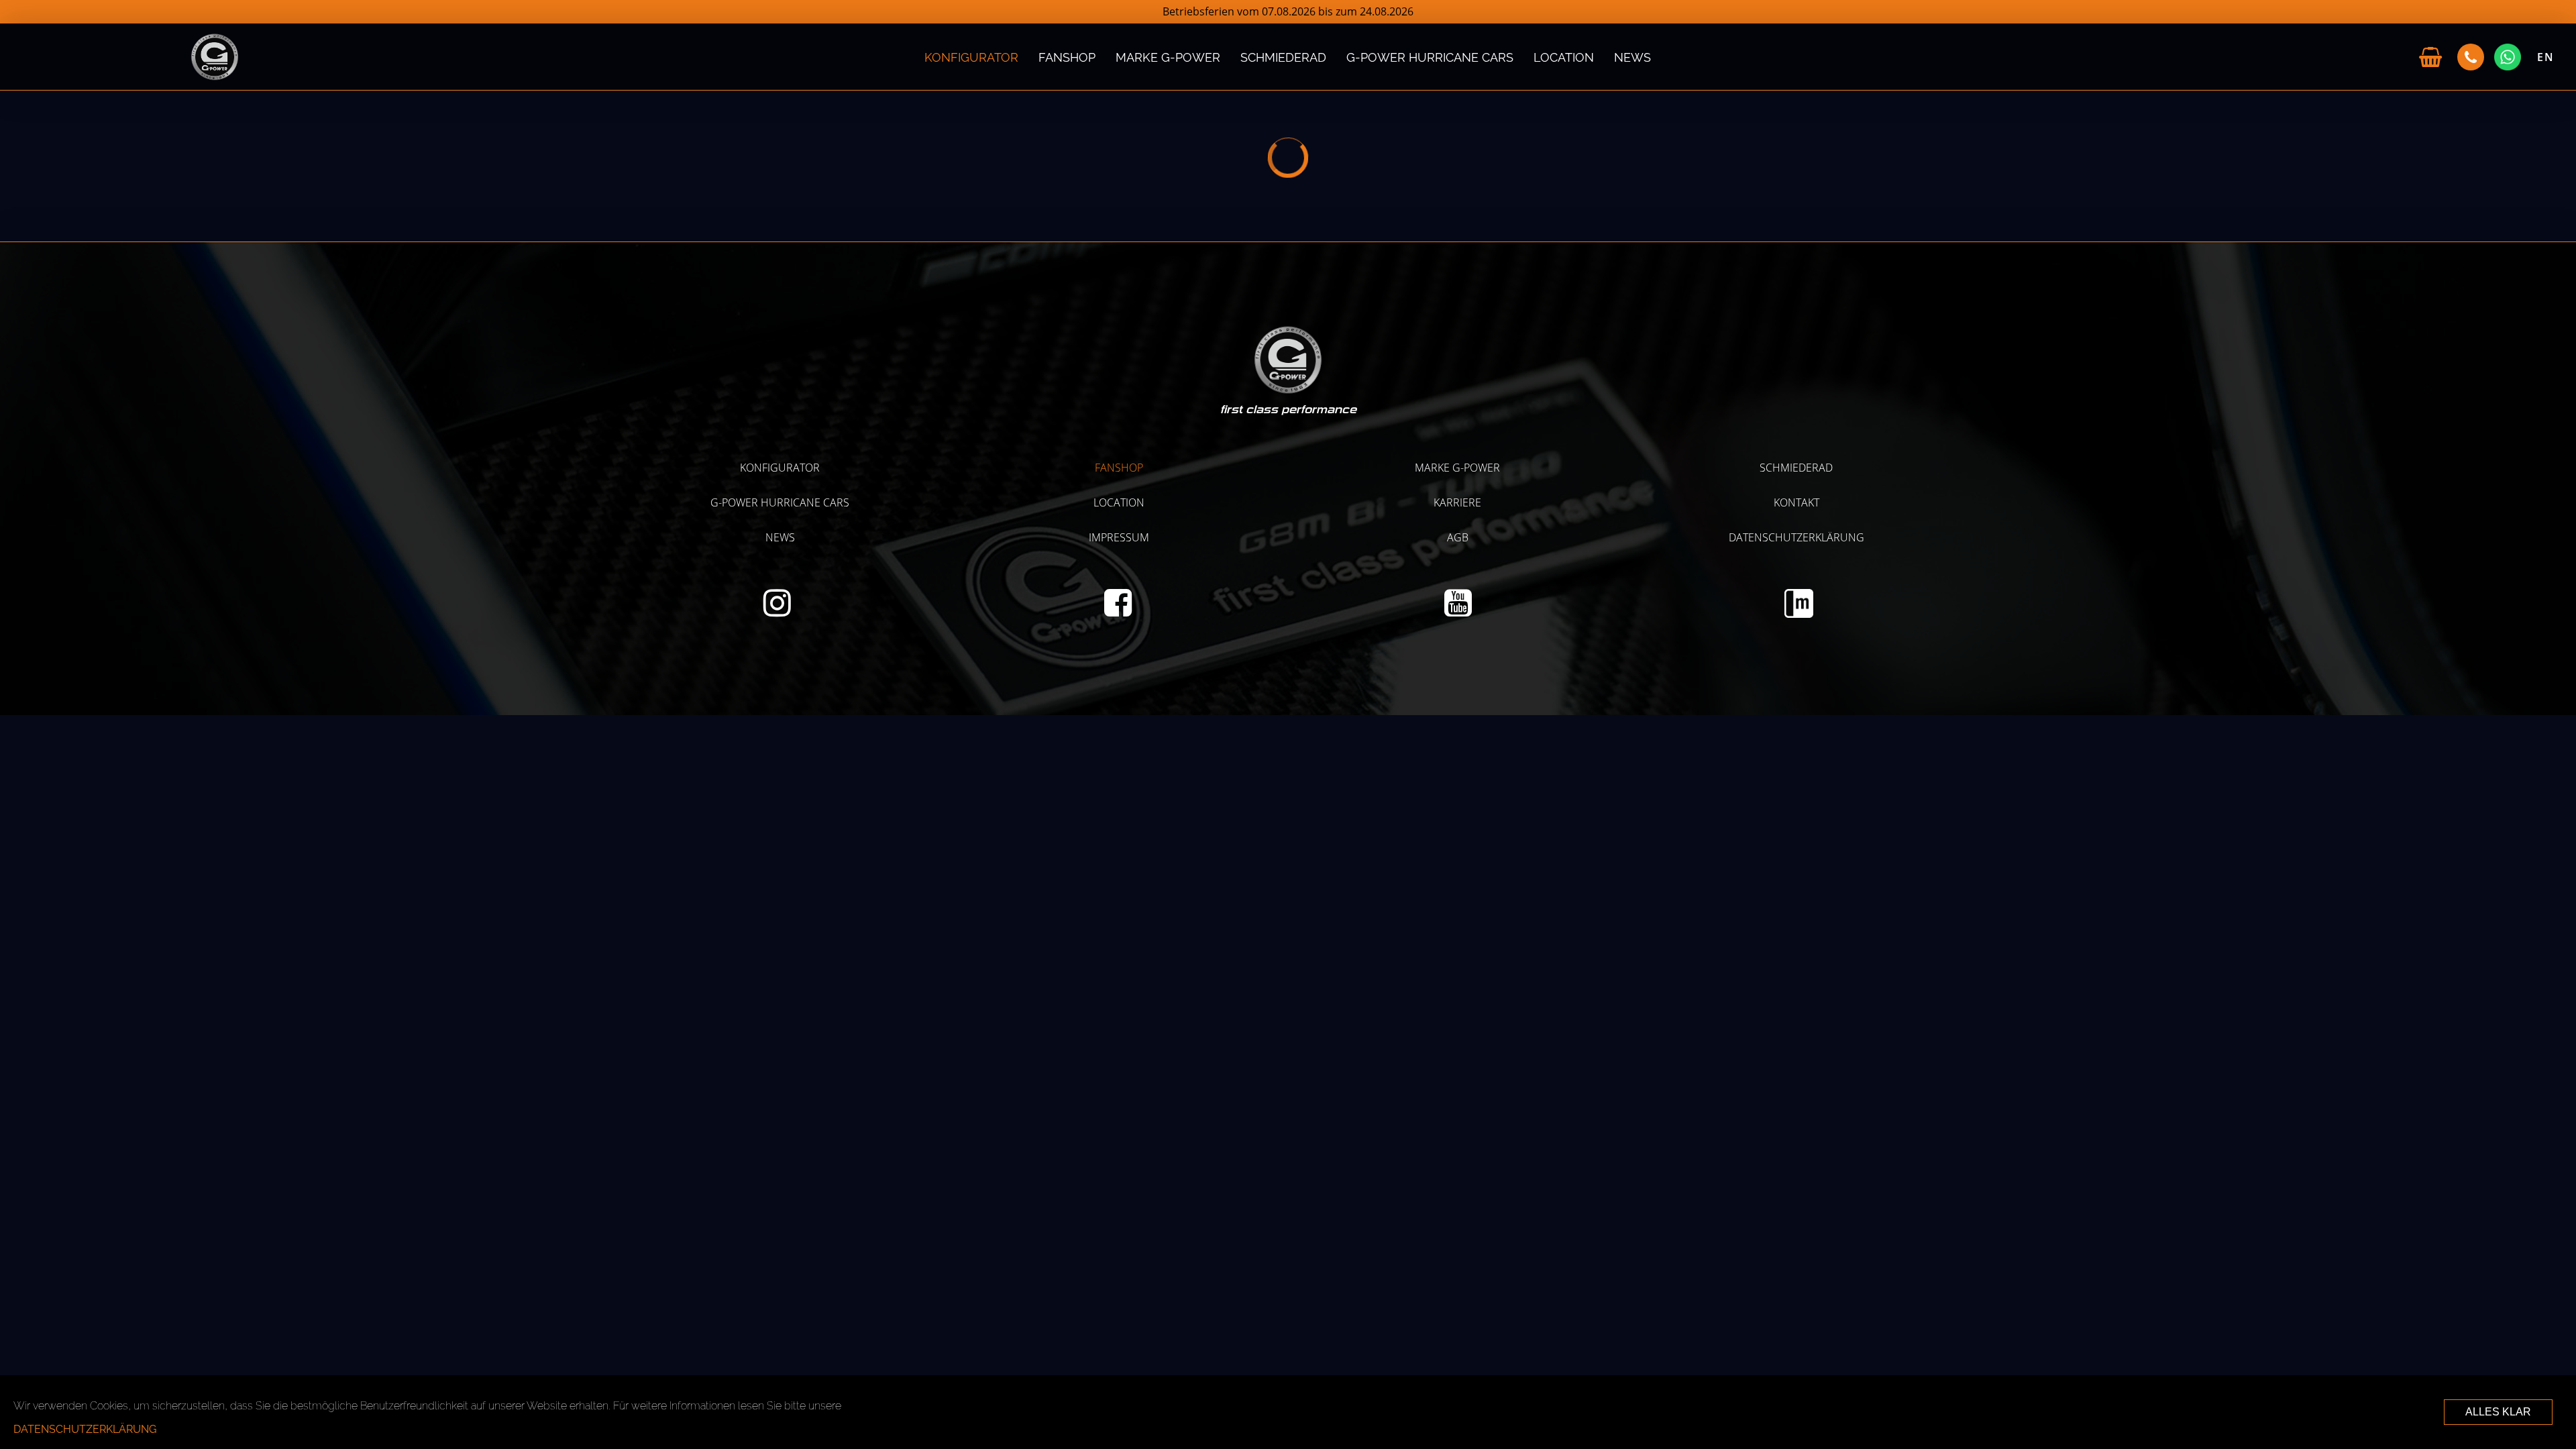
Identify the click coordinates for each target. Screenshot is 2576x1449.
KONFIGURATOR (971, 57)
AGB (1458, 537)
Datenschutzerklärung (1796, 537)
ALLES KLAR (2498, 1412)
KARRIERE (1457, 502)
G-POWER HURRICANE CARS (1430, 57)
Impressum (1119, 537)
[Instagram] (777, 610)
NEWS (1632, 57)
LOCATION (1564, 57)
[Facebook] (1118, 610)
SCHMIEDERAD (1283, 57)
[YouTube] (1458, 610)
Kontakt (1796, 502)
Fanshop (1067, 57)
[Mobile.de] (1799, 614)
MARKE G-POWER (1168, 57)
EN (2546, 57)
